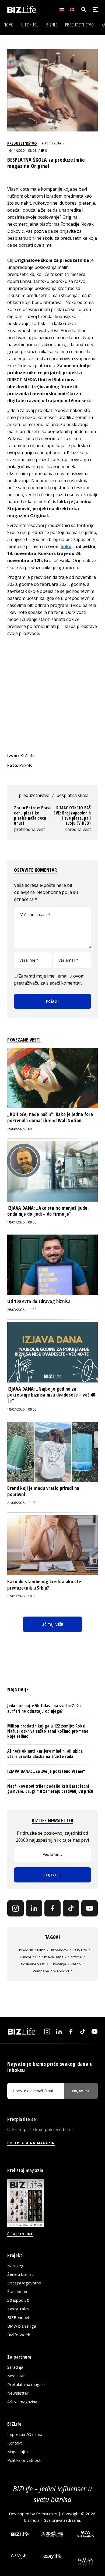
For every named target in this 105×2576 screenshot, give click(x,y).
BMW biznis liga (22, 2326)
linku (66, 546)
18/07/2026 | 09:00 (22, 1409)
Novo (9, 25)
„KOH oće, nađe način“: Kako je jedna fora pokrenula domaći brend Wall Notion (50, 1117)
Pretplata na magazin (27, 2384)
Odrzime (75, 1957)
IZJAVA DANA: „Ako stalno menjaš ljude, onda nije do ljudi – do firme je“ (48, 1211)
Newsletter (18, 2393)
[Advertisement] (52, 694)
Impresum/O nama (25, 2434)
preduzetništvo (34, 795)
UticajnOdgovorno (24, 2283)
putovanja (58, 1964)
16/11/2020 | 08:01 (22, 151)
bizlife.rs (32, 2520)
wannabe (41, 1971)
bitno (41, 1950)
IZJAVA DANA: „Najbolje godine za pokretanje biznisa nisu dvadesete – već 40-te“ (52, 1395)
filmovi (25, 1957)
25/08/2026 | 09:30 (22, 1129)
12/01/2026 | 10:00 (22, 1596)
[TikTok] (71, 1908)
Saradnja (15, 2367)
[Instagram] (15, 1908)
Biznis (52, 25)
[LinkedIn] (34, 1908)
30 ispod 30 (24, 1950)
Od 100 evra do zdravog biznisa (39, 1301)
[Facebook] (53, 1908)
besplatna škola (73, 795)
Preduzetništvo (80, 25)
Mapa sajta (17, 2452)
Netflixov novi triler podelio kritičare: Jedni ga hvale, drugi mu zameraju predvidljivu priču (50, 1789)
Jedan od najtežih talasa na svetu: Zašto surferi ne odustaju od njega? (45, 1708)
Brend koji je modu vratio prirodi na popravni (43, 1491)
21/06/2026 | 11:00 (22, 1503)
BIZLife (56, 143)
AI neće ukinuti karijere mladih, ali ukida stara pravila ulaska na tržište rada (45, 1754)
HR (38, 1957)
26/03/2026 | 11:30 (22, 1310)
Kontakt (15, 2443)
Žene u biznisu (20, 2274)
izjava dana (54, 1957)
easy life (80, 1950)
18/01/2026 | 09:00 (22, 1222)
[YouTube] (90, 1908)
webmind (61, 1971)
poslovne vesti (33, 1964)
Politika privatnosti (24, 2460)
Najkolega (16, 2266)
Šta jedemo (18, 2291)
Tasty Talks (18, 2309)
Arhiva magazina (22, 2402)
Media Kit (16, 2376)
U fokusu (30, 25)
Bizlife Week (19, 2335)
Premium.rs (47, 2514)
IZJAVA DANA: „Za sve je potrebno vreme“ (46, 1771)
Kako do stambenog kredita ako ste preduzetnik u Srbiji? (44, 1584)
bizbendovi (59, 1950)
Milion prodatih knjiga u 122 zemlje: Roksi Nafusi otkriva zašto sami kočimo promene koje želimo (48, 1731)
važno (76, 1964)
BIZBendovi (18, 2317)
